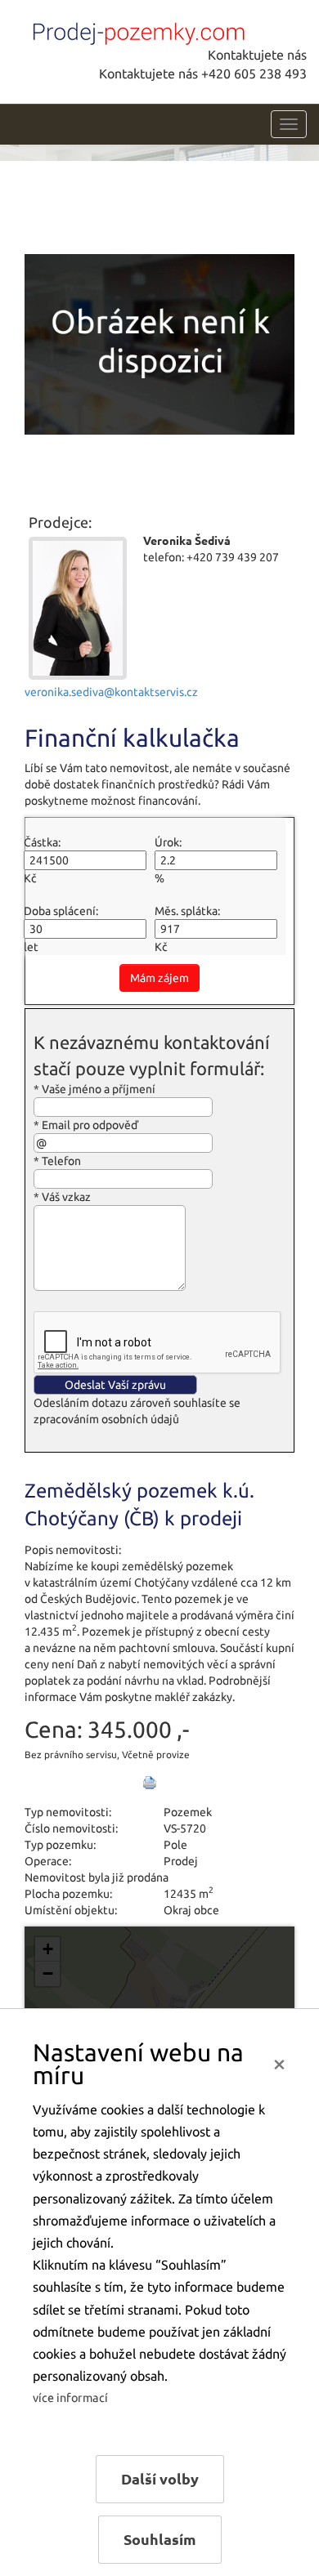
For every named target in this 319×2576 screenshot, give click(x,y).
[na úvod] (135, 30)
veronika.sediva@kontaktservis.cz (111, 692)
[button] (47, 1949)
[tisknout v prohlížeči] (150, 1783)
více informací (70, 2398)
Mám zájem (159, 978)
